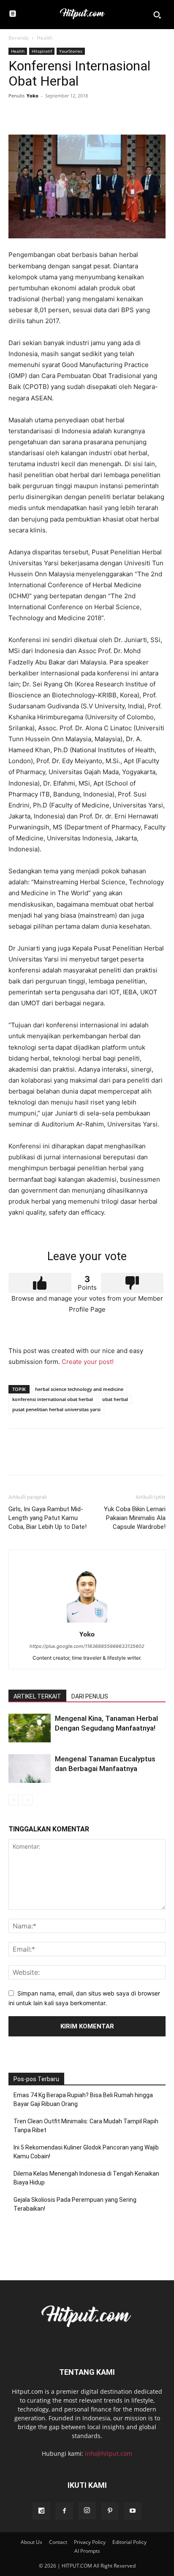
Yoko (33, 96)
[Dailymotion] (41, 2511)
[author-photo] (87, 1622)
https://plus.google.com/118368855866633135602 (87, 1646)
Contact (58, 2542)
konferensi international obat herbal (53, 1399)
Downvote (132, 1283)
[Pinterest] (56, 115)
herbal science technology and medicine (79, 1389)
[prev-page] (14, 1800)
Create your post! (88, 1362)
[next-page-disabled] (27, 1800)
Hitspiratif (42, 51)
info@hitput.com (109, 2453)
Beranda (19, 38)
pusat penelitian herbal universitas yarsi (56, 1409)
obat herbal (115, 1399)
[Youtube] (133, 2511)
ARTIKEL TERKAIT (37, 1696)
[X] (36, 115)
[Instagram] (87, 2511)
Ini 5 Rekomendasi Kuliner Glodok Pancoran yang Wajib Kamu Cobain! (86, 2152)
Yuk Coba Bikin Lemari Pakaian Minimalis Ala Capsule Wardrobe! (135, 1518)
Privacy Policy (90, 2542)
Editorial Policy (129, 2542)
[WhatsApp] (75, 115)
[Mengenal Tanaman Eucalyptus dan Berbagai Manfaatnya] (30, 1769)
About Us (31, 2542)
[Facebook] (17, 115)
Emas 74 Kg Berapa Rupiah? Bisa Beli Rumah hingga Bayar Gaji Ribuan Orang (83, 2099)
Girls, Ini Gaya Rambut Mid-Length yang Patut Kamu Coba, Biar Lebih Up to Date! (48, 1518)
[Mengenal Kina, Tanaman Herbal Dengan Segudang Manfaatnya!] (30, 1728)
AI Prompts (87, 2551)
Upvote (40, 1283)
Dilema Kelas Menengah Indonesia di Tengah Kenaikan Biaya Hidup (86, 2178)
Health (45, 38)
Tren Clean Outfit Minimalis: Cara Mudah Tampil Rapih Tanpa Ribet (86, 2126)
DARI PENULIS (90, 1696)
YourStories (71, 51)
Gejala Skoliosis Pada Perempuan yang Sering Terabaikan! (75, 2204)
